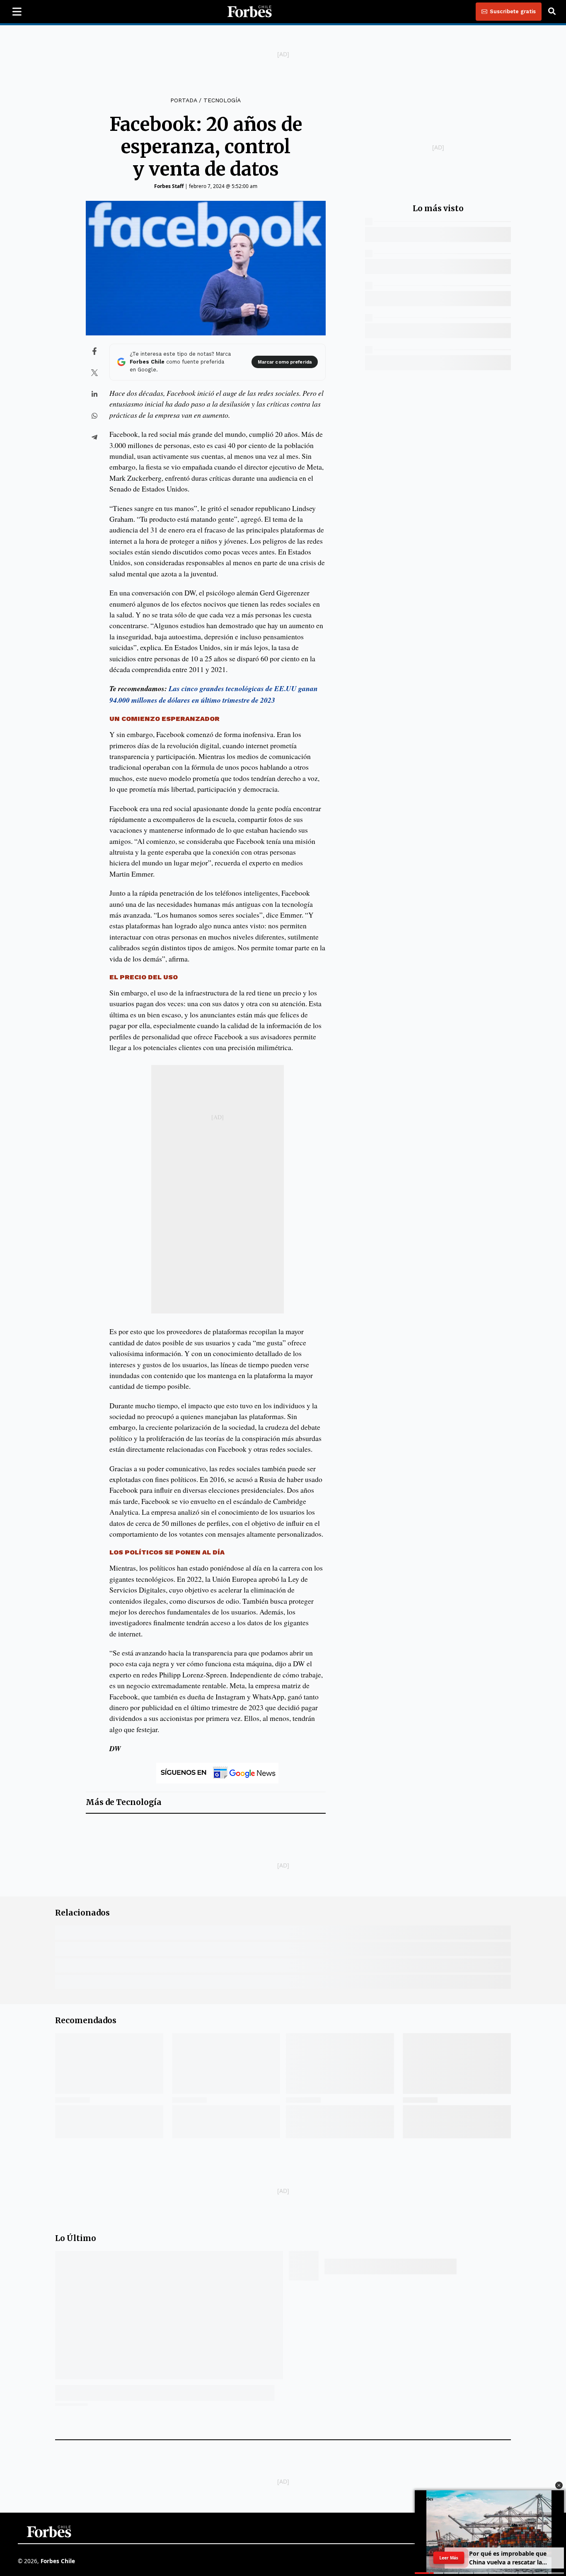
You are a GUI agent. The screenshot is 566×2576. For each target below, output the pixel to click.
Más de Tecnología (124, 1802)
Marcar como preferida (285, 362)
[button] (559, 2485)
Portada (184, 100)
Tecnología (222, 100)
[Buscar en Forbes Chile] (552, 12)
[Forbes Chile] (249, 12)
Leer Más (449, 2558)
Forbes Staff (169, 186)
